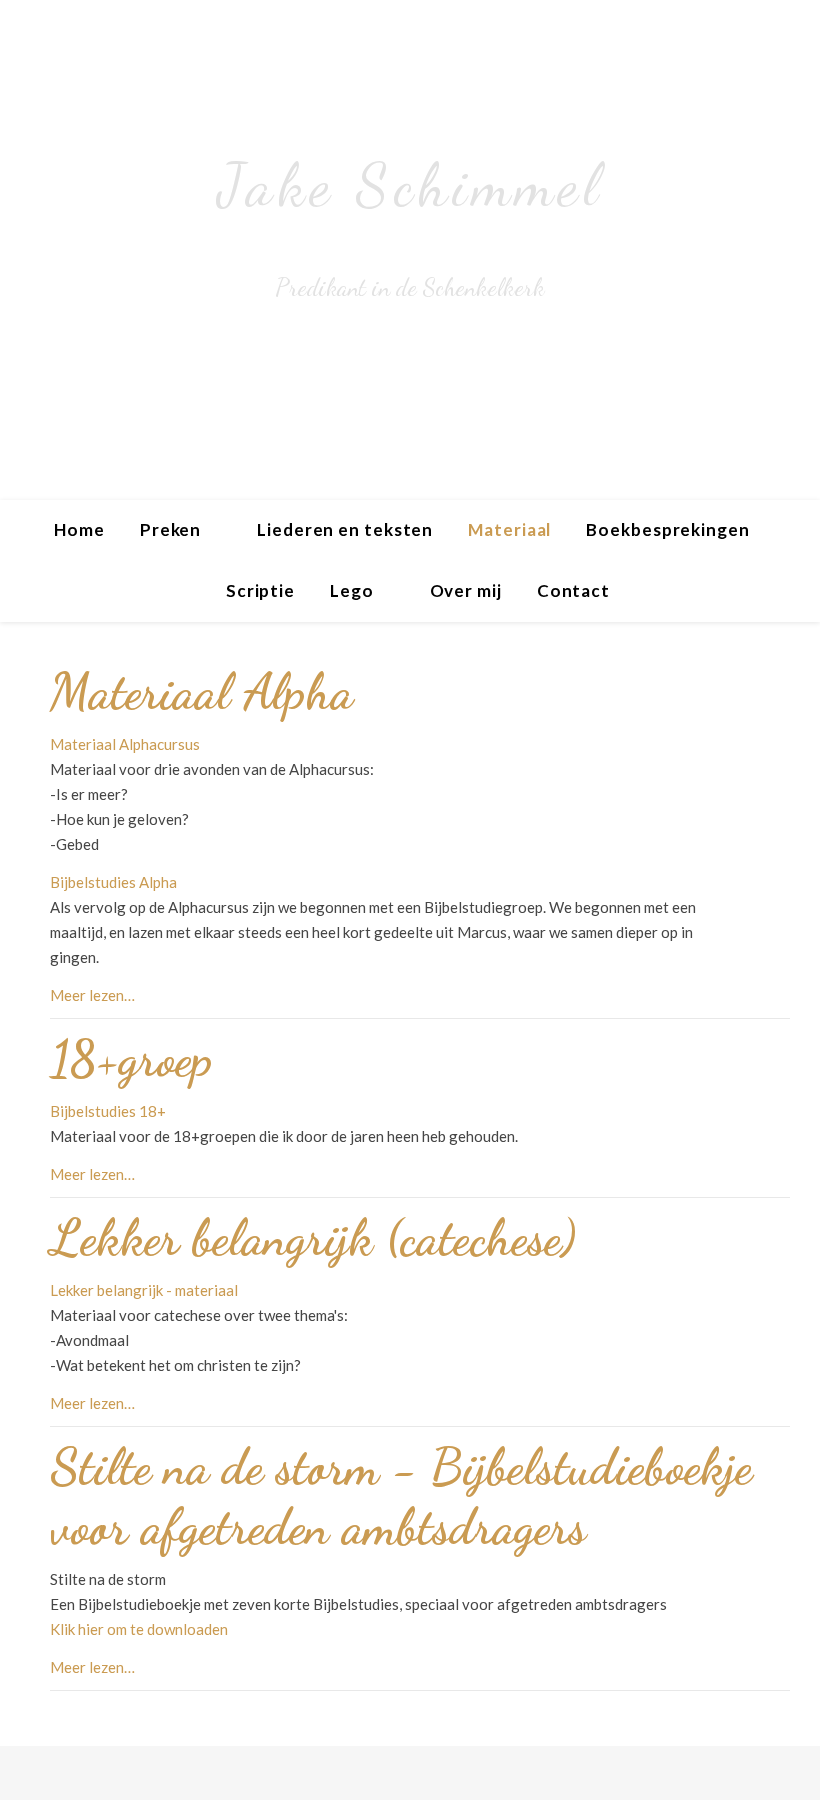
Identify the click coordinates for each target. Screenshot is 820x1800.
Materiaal (509, 529)
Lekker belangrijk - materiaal (144, 1290)
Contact (573, 590)
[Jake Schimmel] (410, 250)
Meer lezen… (92, 995)
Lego (352, 590)
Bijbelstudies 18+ (108, 1111)
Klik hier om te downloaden (139, 1629)
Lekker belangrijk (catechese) (313, 1238)
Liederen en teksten (345, 529)
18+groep (131, 1059)
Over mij (466, 590)
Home (79, 529)
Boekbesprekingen (667, 529)
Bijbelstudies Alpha (113, 882)
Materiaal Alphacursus (125, 744)
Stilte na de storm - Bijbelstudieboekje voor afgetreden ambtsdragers (401, 1497)
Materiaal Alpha (201, 692)
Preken (170, 529)
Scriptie (260, 590)
